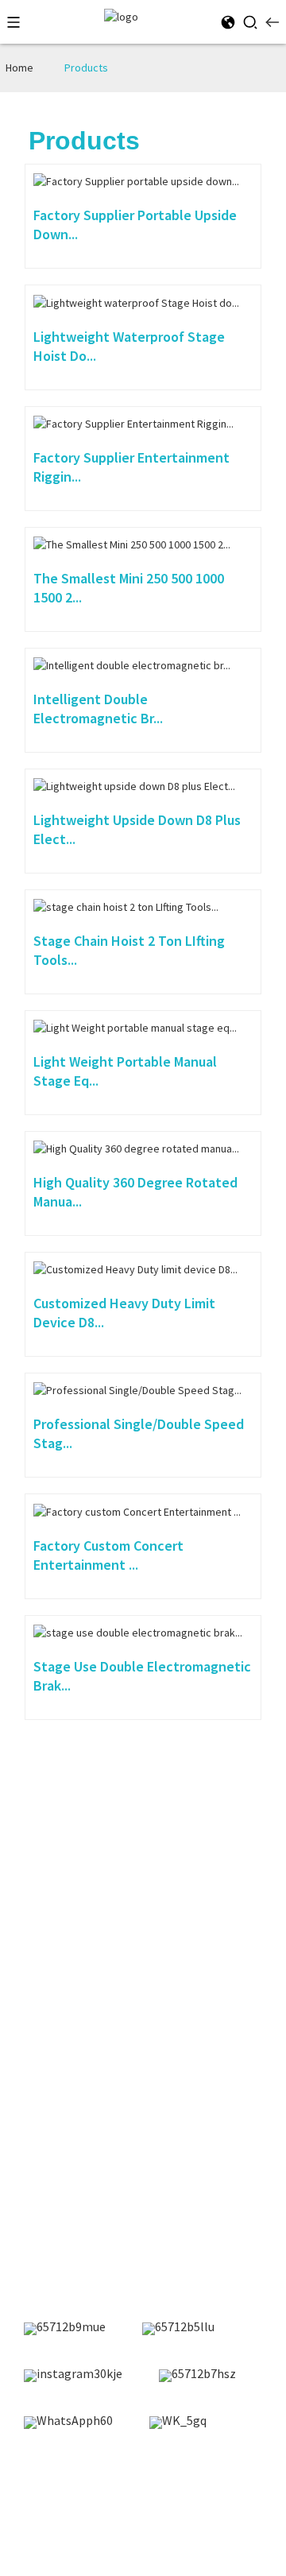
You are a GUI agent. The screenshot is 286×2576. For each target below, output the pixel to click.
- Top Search (214, 2502)
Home (19, 68)
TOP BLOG (150, 2502)
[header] (121, 16)
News (27, 1889)
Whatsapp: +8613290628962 (88, 2214)
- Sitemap (92, 2502)
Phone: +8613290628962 (78, 2189)
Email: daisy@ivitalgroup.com (93, 2163)
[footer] (65, 2329)
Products (86, 68)
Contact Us (43, 1943)
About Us (37, 1916)
